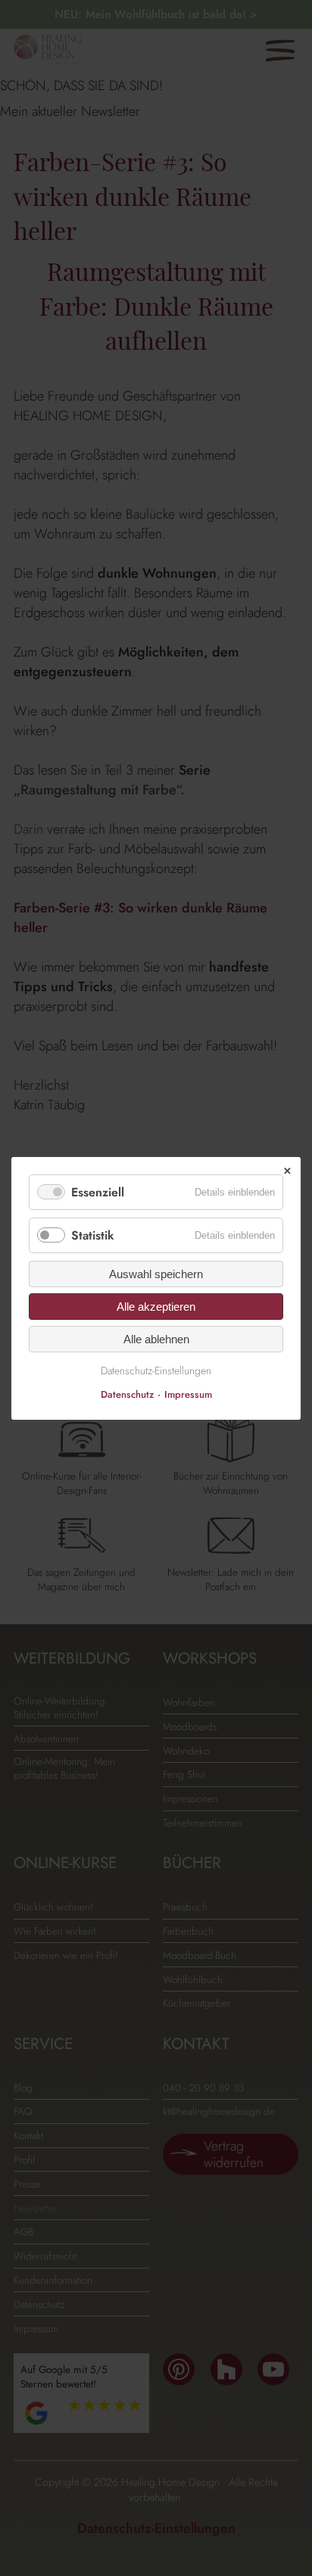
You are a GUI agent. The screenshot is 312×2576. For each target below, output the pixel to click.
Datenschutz (127, 1394)
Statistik (93, 1235)
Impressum (188, 1394)
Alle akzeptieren (156, 1307)
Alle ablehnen (156, 1339)
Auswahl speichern (156, 1274)
